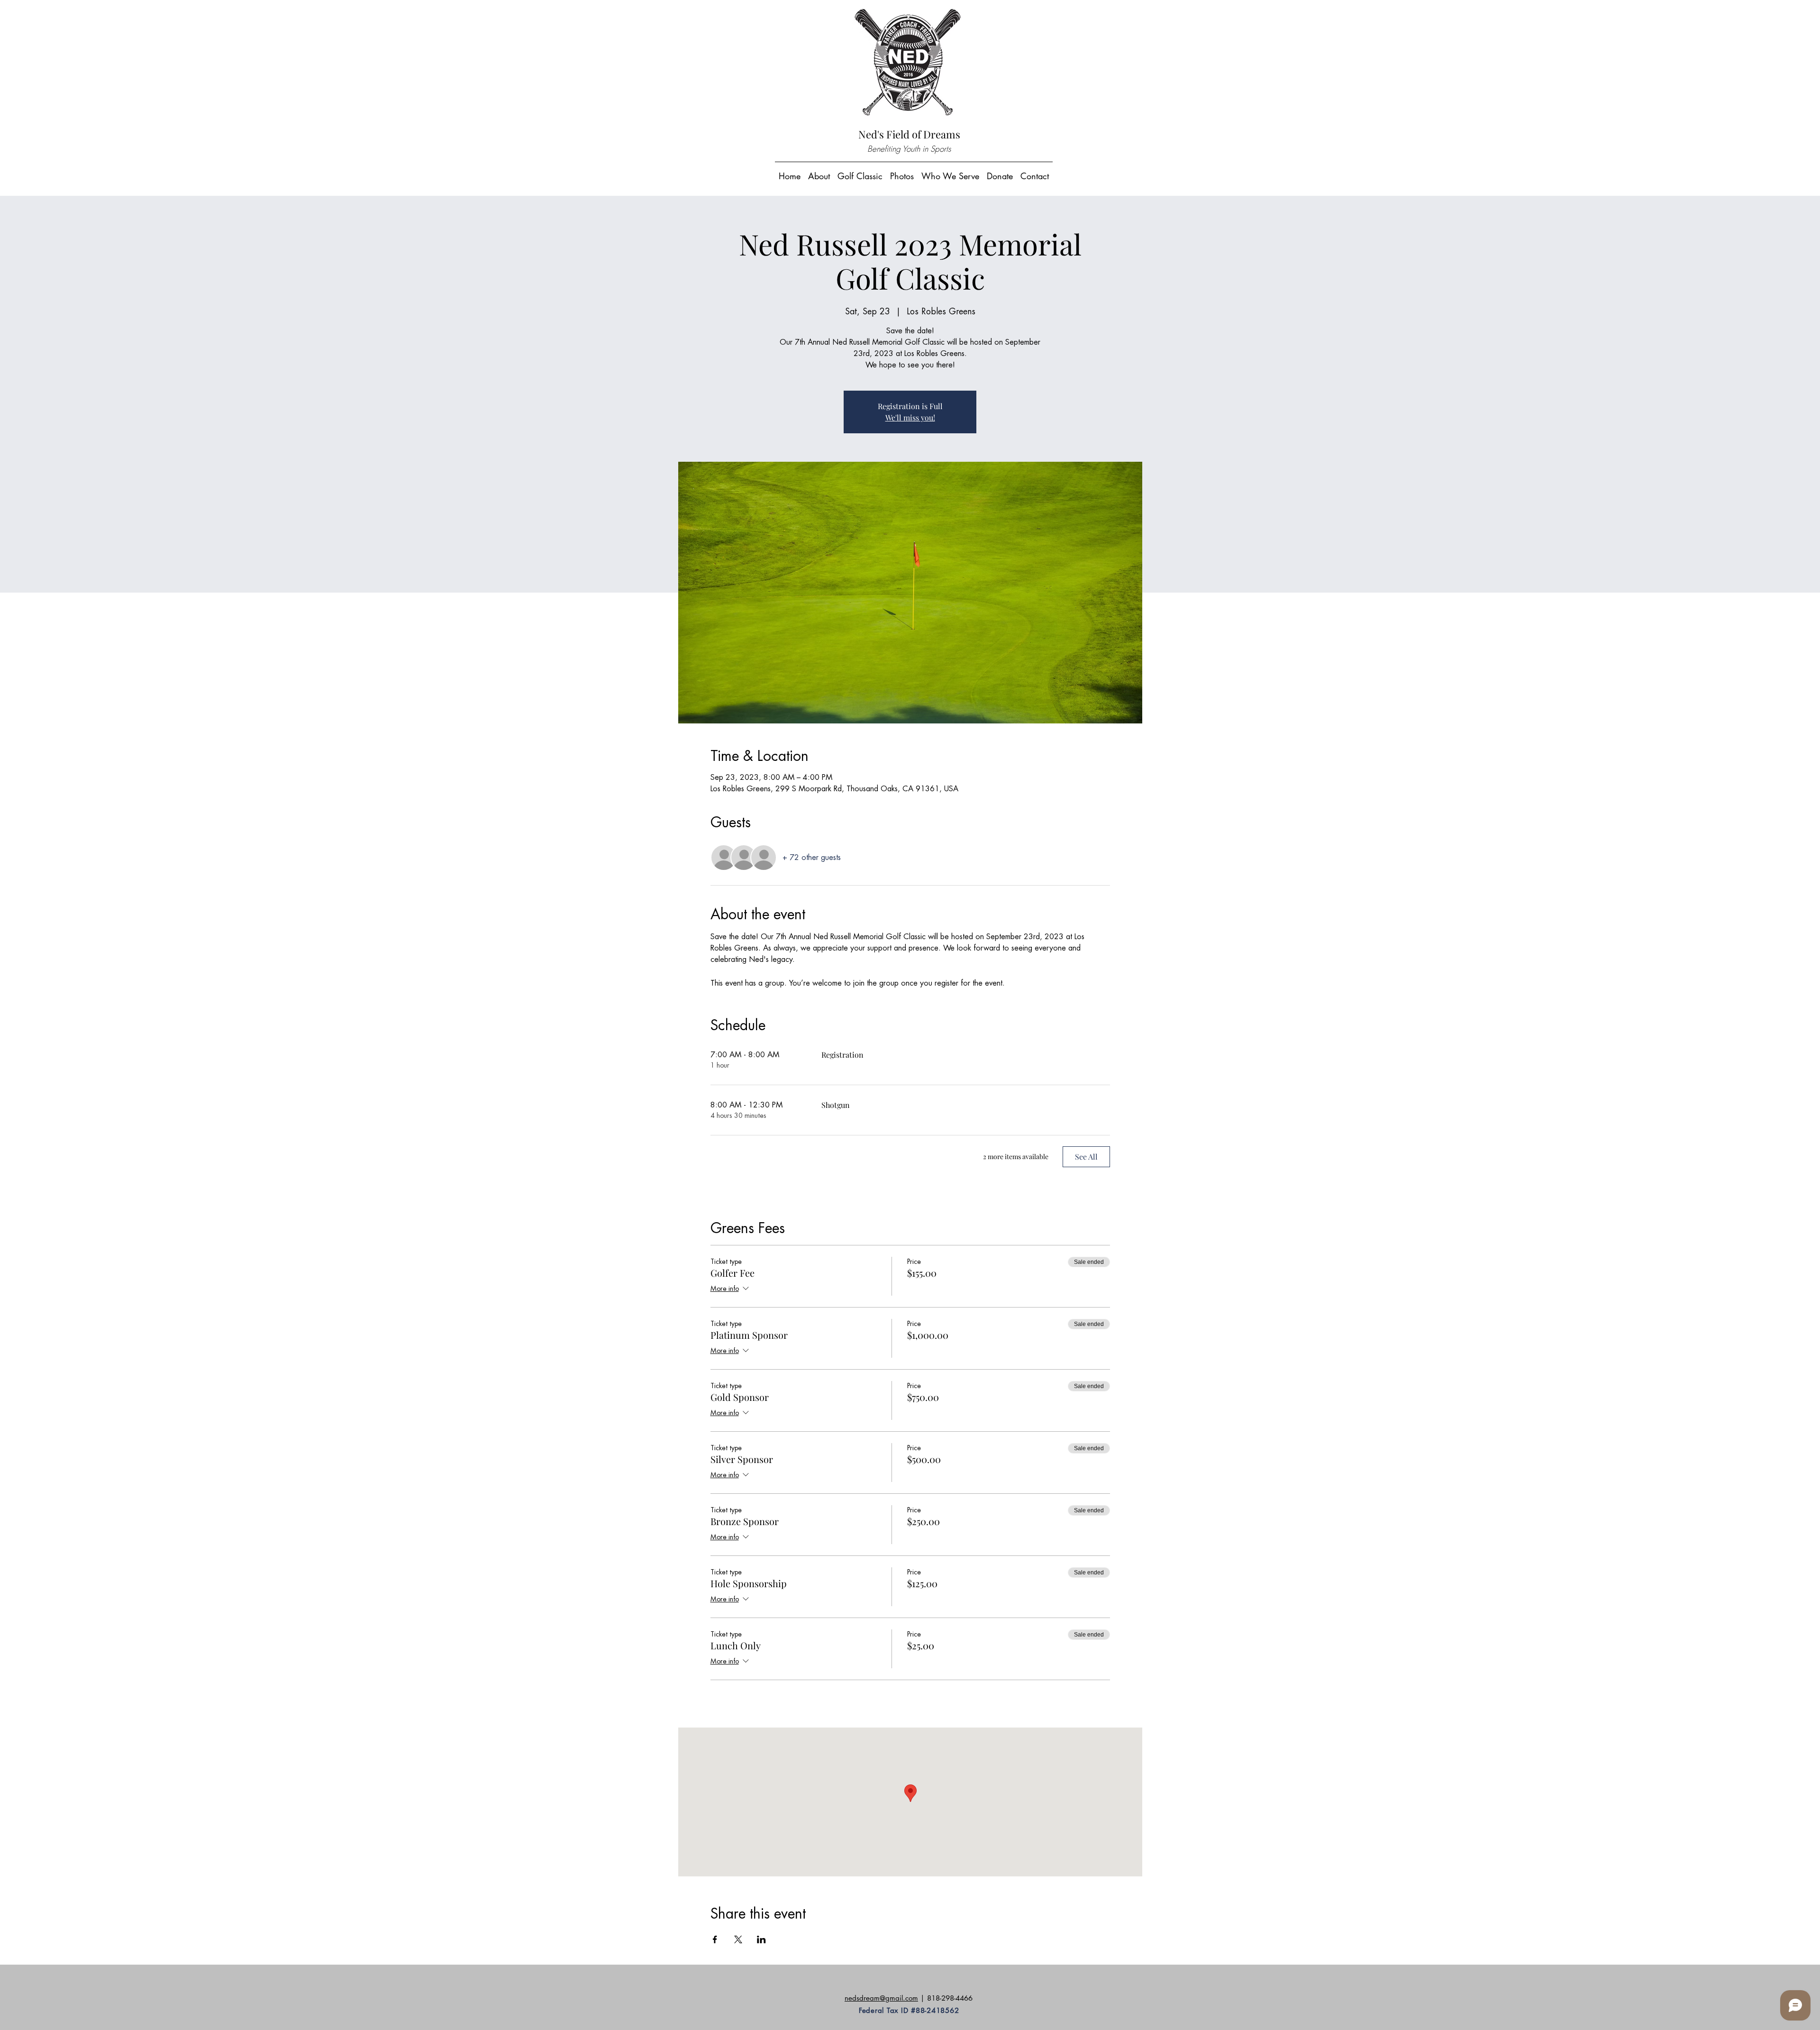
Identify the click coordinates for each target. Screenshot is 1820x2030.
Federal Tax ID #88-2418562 (909, 2010)
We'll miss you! (910, 417)
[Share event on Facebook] (715, 1939)
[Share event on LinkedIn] (761, 1939)
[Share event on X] (738, 1939)
